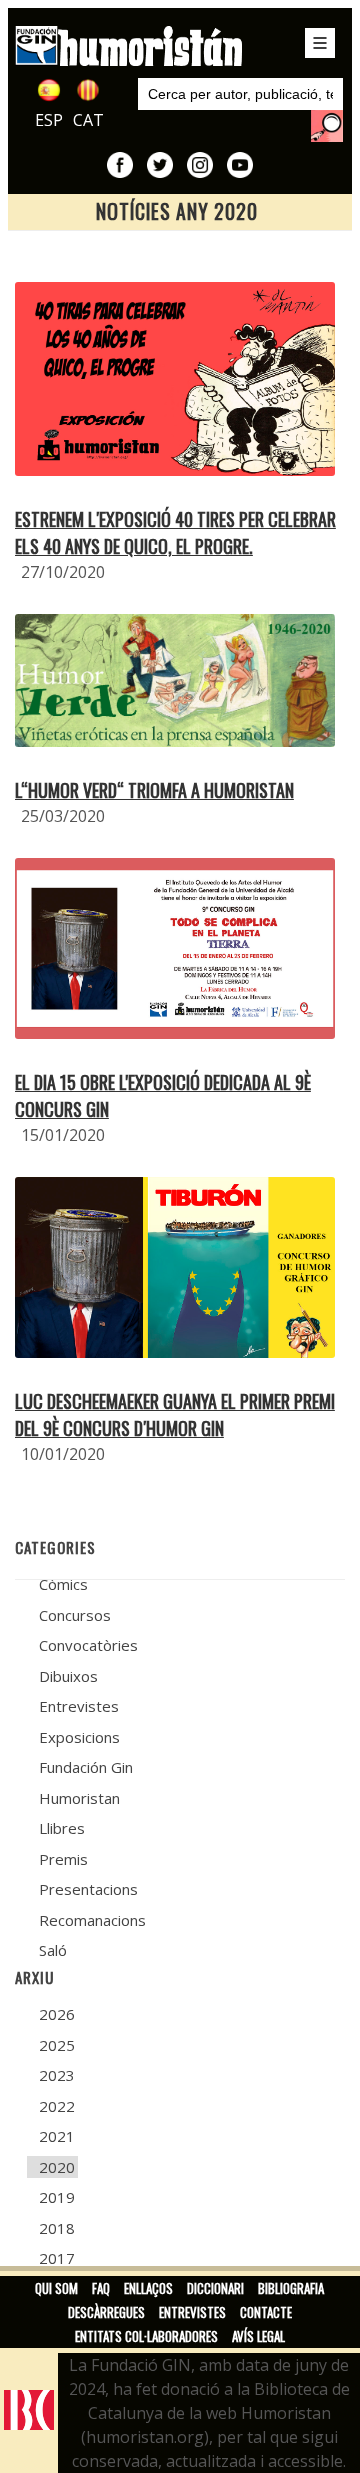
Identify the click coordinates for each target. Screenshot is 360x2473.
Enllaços (148, 2288)
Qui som (56, 2288)
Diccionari (215, 2288)
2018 (57, 2228)
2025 (57, 2045)
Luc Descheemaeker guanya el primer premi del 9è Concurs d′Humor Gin (175, 1414)
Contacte (266, 2312)
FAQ (101, 2288)
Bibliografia (291, 2288)
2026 (57, 2014)
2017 (57, 2258)
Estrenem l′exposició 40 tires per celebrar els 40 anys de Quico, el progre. (175, 532)
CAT (88, 120)
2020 (57, 2167)
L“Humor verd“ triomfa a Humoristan (154, 790)
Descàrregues (106, 2312)
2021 (57, 2136)
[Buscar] (327, 126)
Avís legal (258, 2336)
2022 (57, 2106)
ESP (49, 120)
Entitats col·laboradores (146, 2336)
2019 (57, 2197)
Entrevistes (192, 2312)
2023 (57, 2075)
